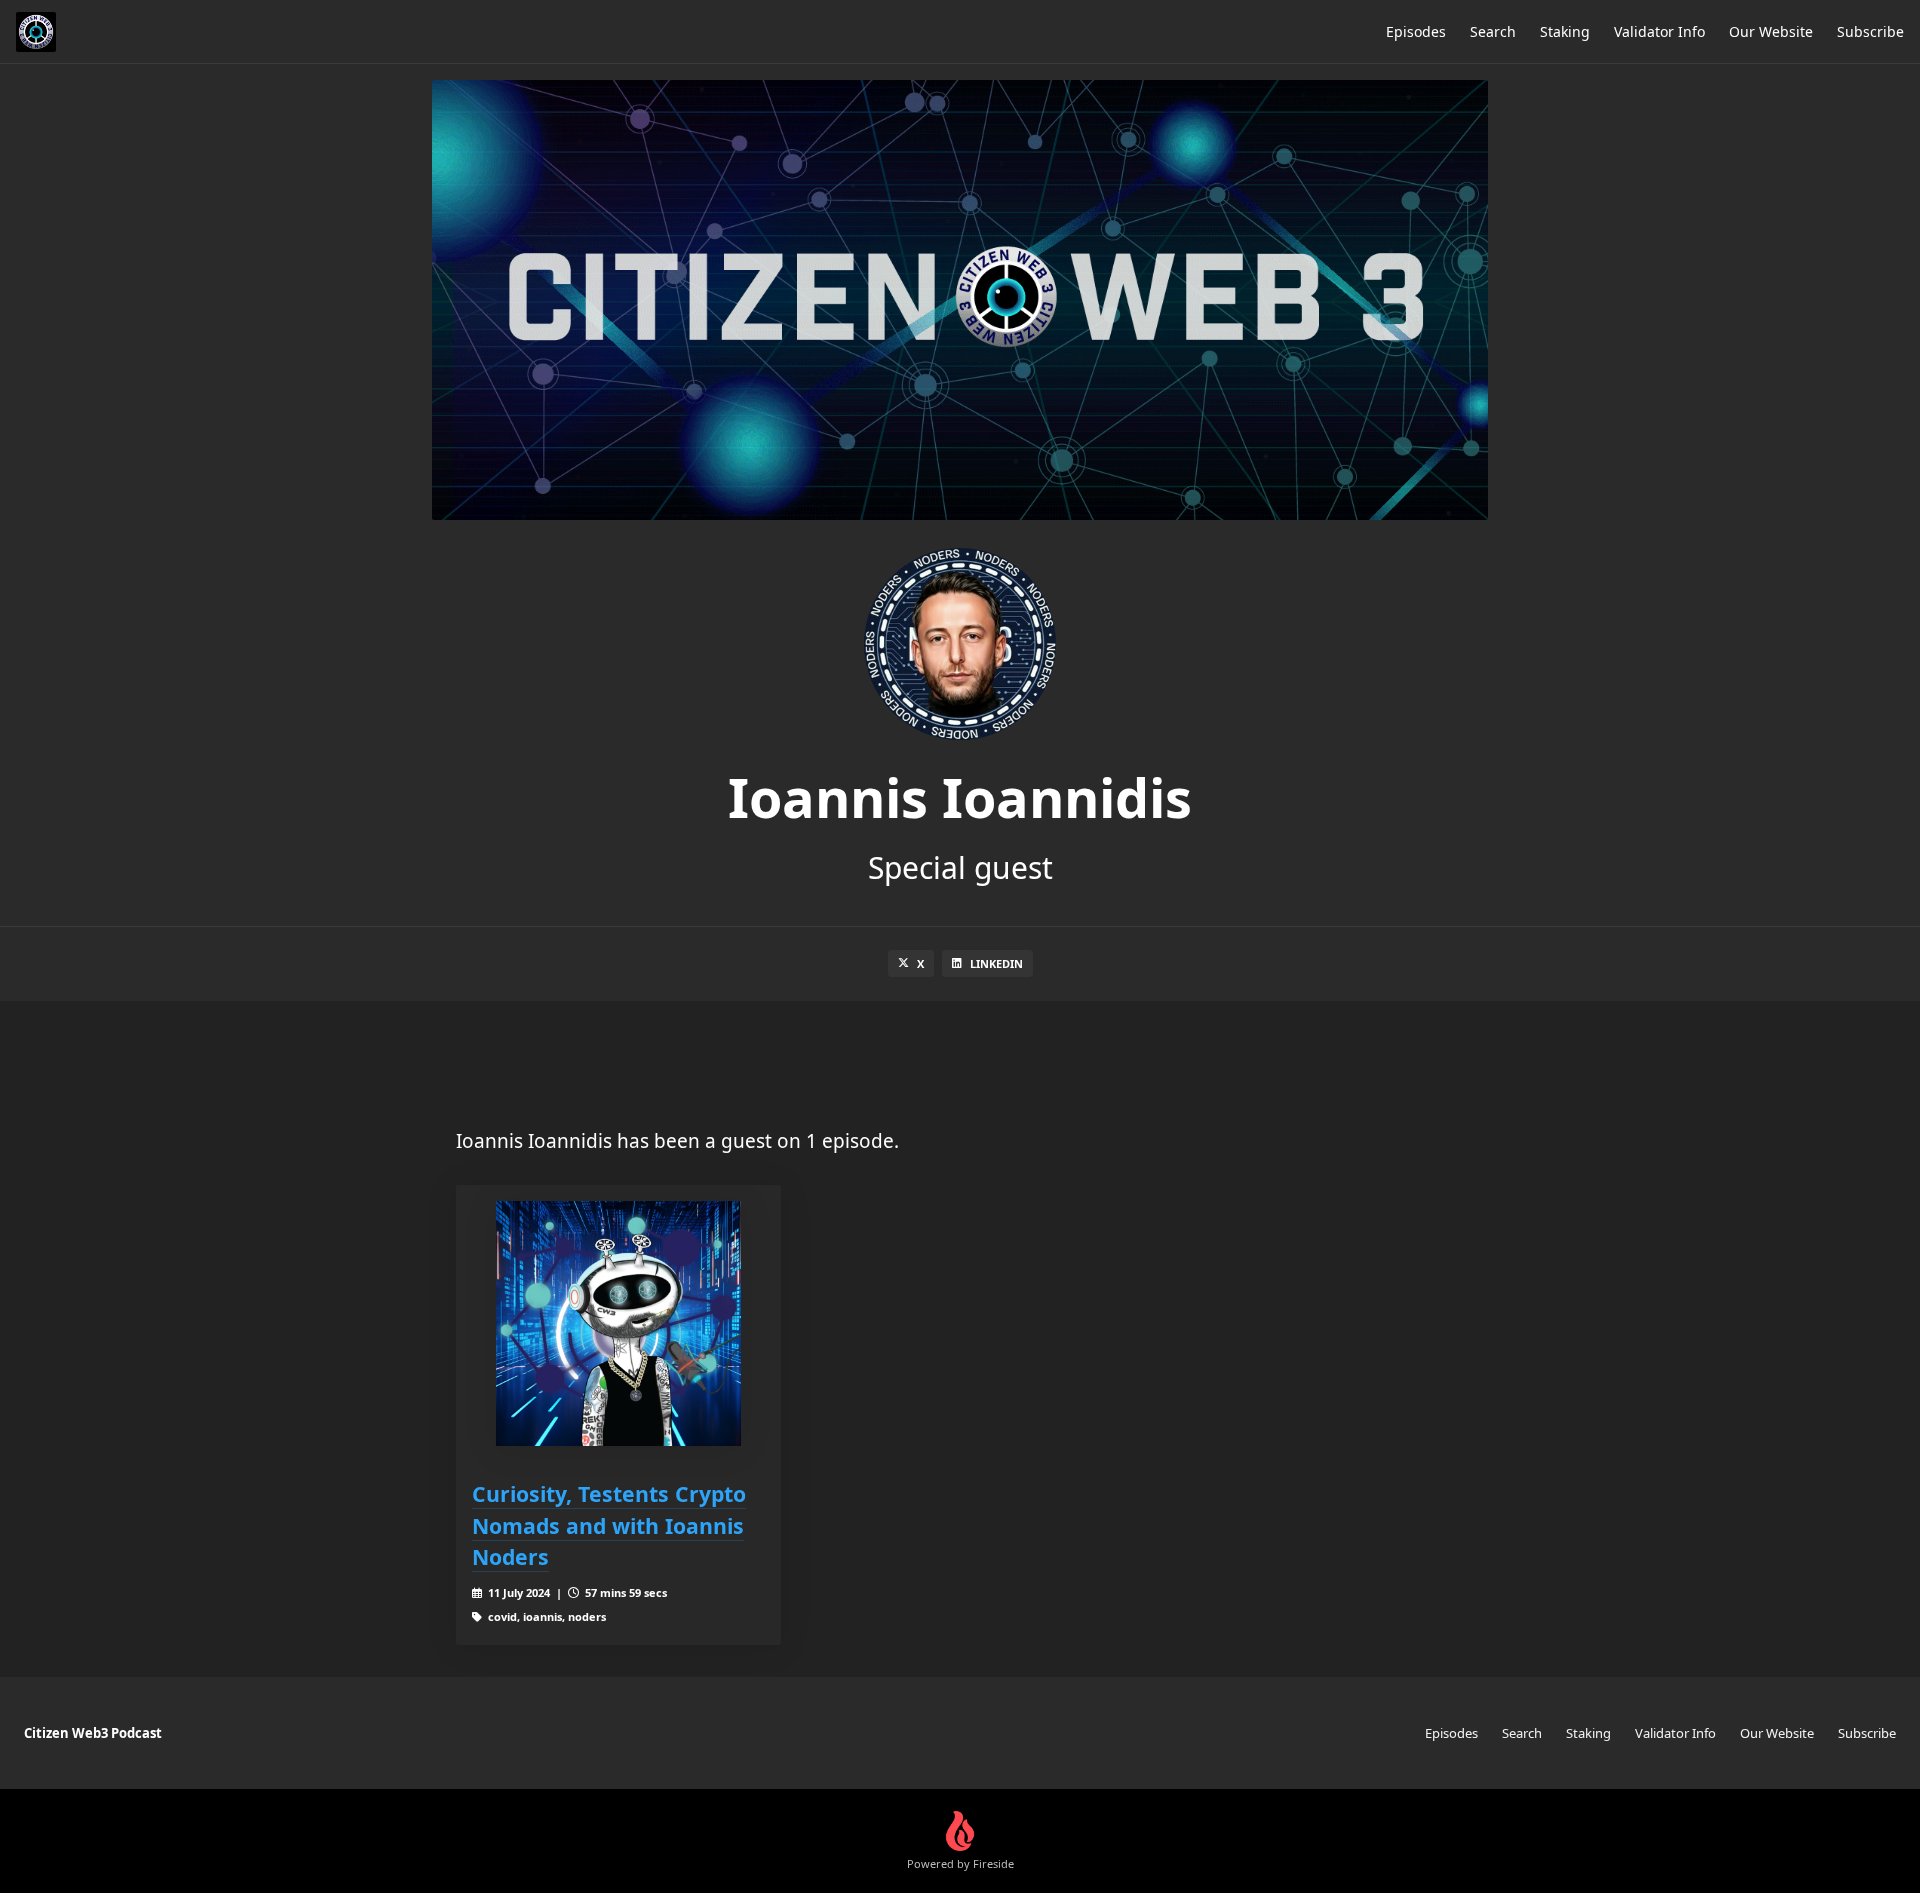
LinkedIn (996, 963)
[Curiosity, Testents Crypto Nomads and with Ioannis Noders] (618, 1323)
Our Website (1771, 31)
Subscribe (1870, 31)
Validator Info (1659, 31)
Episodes (1416, 31)
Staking (1565, 31)
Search (1493, 31)
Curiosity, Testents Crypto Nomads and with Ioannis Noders (609, 1525)
